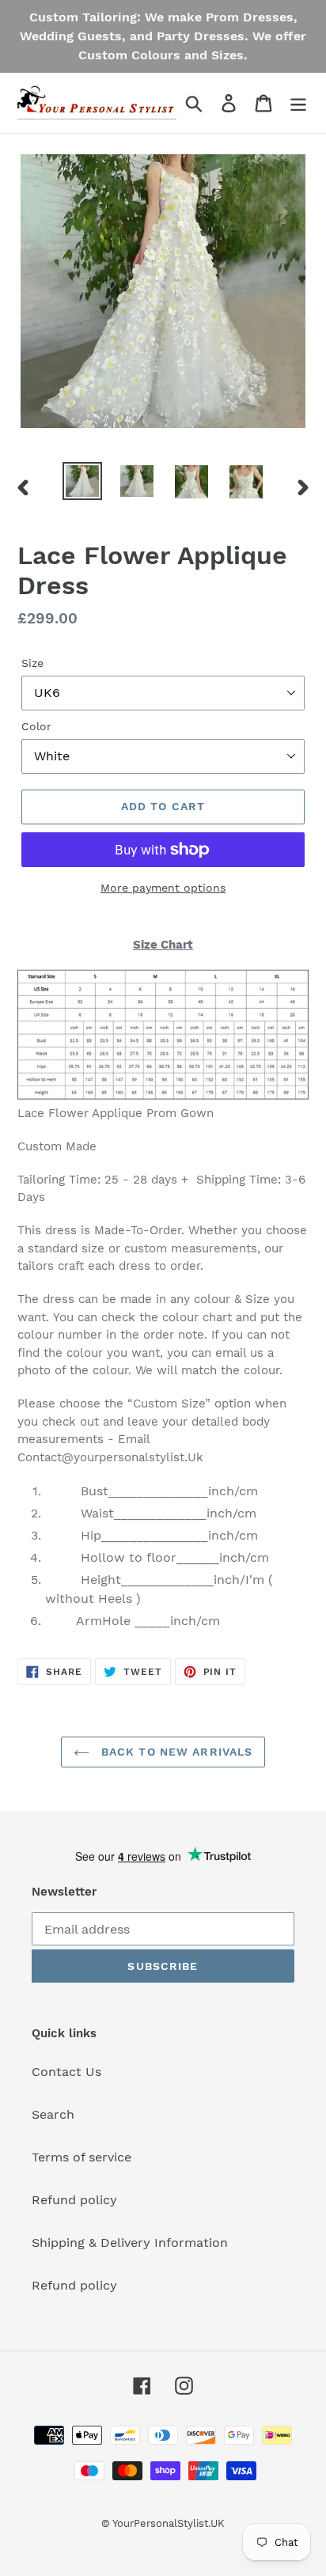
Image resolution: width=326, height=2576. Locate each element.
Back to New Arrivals (175, 1752)
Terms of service (81, 2157)
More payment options (163, 888)
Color (36, 726)
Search (53, 2114)
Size (32, 663)
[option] (83, 481)
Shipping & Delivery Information (130, 2243)
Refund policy (74, 2200)
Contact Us (66, 2072)
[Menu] (298, 103)
